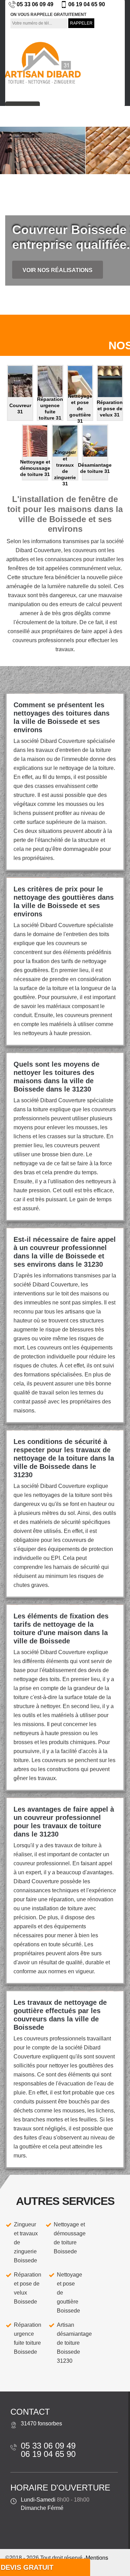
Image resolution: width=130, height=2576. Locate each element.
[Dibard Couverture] (42, 63)
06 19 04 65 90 (87, 4)
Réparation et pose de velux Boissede (28, 2288)
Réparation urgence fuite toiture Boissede (28, 2338)
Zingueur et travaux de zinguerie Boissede (26, 2242)
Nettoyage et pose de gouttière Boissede (70, 2293)
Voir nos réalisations (58, 270)
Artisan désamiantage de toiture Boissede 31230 (74, 2343)
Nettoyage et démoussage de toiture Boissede (70, 2238)
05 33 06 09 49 (35, 4)
